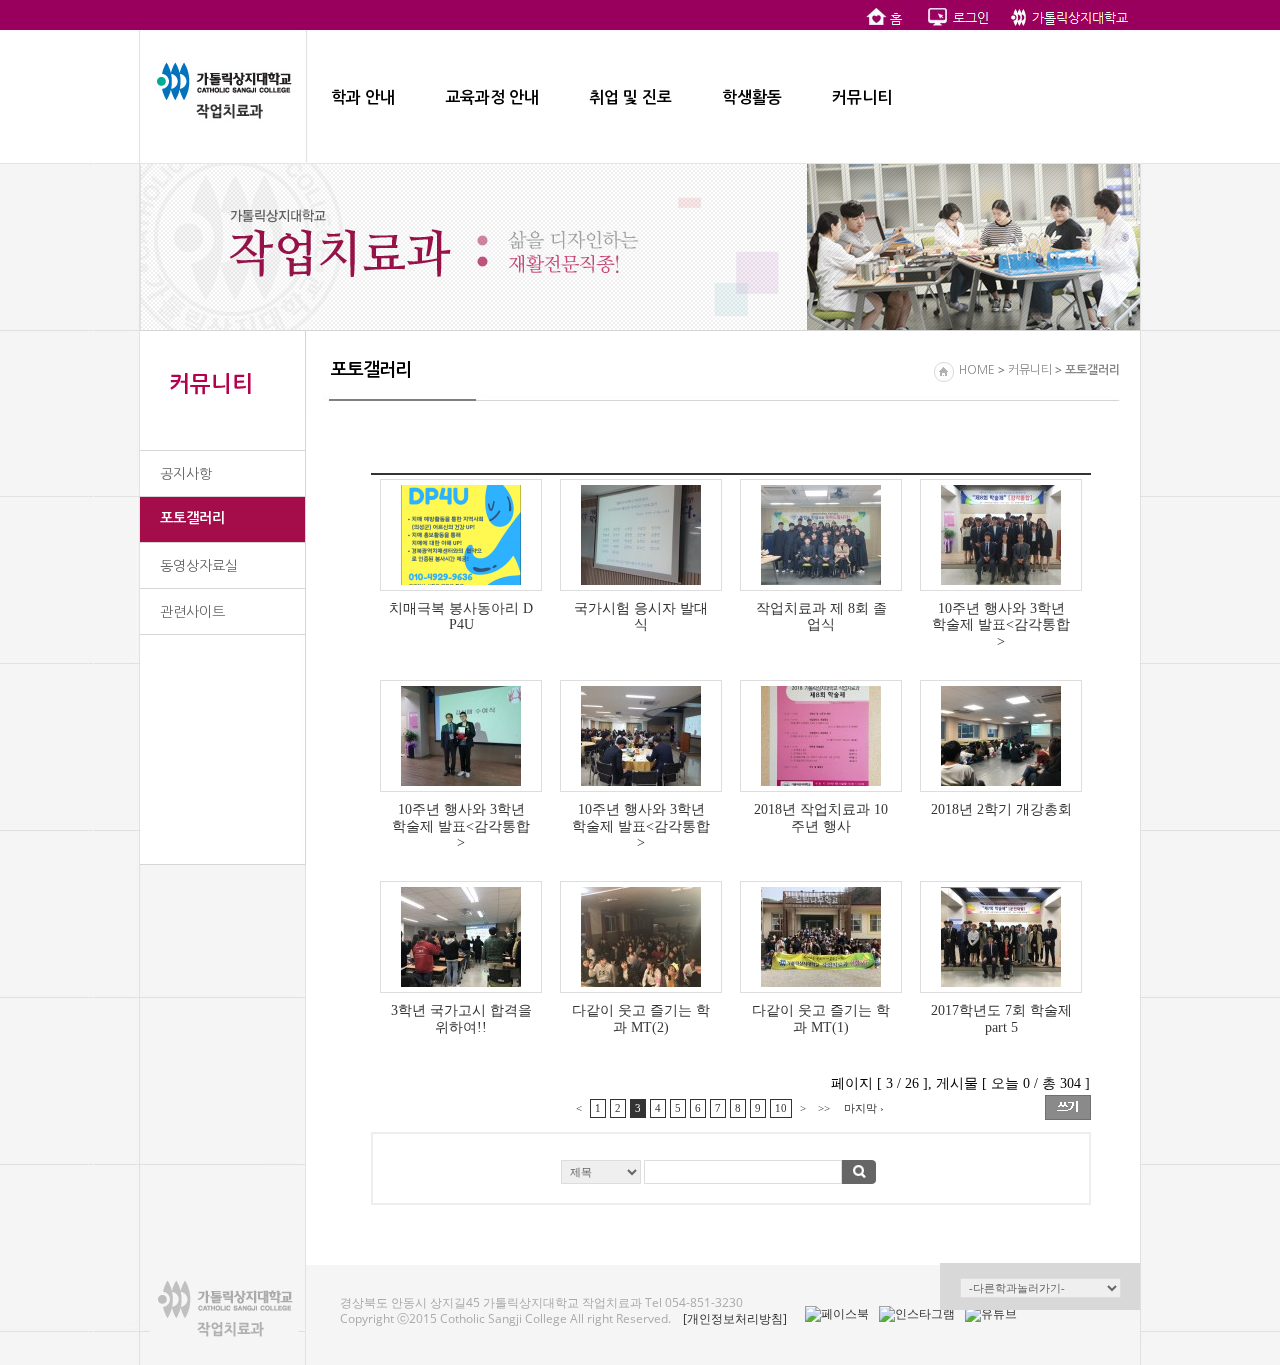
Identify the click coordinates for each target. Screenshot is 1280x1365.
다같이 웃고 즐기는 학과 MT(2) (641, 1018)
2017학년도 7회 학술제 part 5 (1001, 1018)
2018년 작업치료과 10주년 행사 (821, 817)
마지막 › (864, 1108)
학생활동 (752, 97)
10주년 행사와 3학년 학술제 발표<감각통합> (1001, 625)
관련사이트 (192, 612)
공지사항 (186, 474)
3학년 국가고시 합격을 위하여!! (461, 1018)
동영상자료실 (199, 566)
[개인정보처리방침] (735, 1318)
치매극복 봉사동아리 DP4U (461, 616)
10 (781, 1108)
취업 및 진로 (630, 97)
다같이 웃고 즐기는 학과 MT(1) (821, 1018)
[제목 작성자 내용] (731, 1177)
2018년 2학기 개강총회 (1001, 809)
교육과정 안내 (492, 97)
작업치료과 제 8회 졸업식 (821, 616)
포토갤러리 (192, 518)
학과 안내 (363, 97)
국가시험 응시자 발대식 (641, 616)
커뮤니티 (862, 97)
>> (824, 1108)
